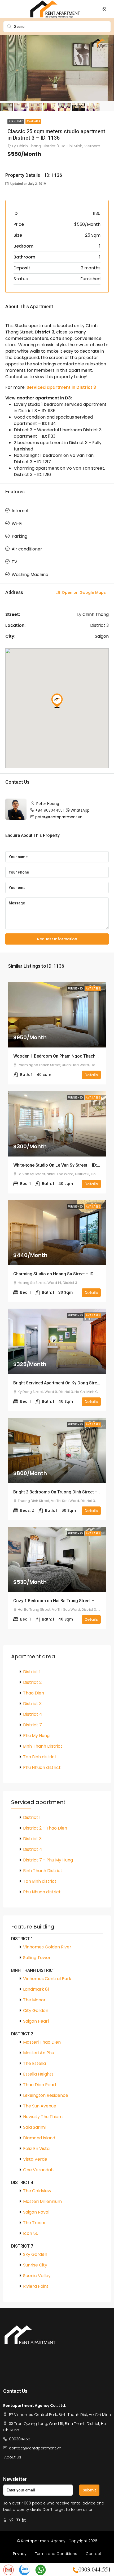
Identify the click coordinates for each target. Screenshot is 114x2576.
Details (91, 1075)
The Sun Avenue (40, 2106)
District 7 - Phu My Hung (48, 1860)
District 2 (32, 1682)
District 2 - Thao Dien (45, 1828)
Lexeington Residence (46, 2095)
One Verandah (38, 2170)
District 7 (32, 1725)
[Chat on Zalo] (24, 2569)
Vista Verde (35, 2159)
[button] (57, 701)
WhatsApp (80, 810)
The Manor (34, 2000)
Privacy (20, 2554)
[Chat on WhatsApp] (41, 2569)
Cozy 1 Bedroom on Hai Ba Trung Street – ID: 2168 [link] (62, 1601)
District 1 (32, 1672)
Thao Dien (34, 1693)
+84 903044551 (49, 810)
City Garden (36, 2011)
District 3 (32, 1704)
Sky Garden (35, 2254)
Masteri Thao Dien (42, 2042)
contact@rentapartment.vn (35, 2448)
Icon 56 (31, 2233)
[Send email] (8, 2569)
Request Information (57, 939)
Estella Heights (38, 2074)
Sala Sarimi (34, 2127)
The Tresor (34, 2223)
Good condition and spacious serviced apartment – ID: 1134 (53, 420)
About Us (13, 2457)
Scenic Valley (37, 2276)
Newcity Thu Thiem (43, 2117)
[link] (57, 1015)
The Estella (34, 2063)
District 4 (33, 1714)
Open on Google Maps (83, 592)
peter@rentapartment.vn (59, 817)
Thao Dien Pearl (40, 2085)
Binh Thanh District (43, 1746)
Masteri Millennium (42, 2201)
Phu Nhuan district (42, 1767)
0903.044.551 (95, 2569)
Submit (89, 2490)
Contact (93, 2554)
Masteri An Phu (39, 2053)
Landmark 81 (36, 1989)
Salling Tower (37, 1958)
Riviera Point (36, 2286)
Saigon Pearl (36, 2021)
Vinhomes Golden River (47, 1947)
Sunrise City (35, 2265)
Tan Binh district (40, 1757)
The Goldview (37, 2191)
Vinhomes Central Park (47, 1979)
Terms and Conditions (56, 2554)
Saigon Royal (36, 2212)
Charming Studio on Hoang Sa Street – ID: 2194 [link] (59, 1274)
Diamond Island (39, 2138)
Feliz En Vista (36, 2149)
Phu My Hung (36, 1736)
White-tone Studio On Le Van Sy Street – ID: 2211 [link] (60, 1165)
